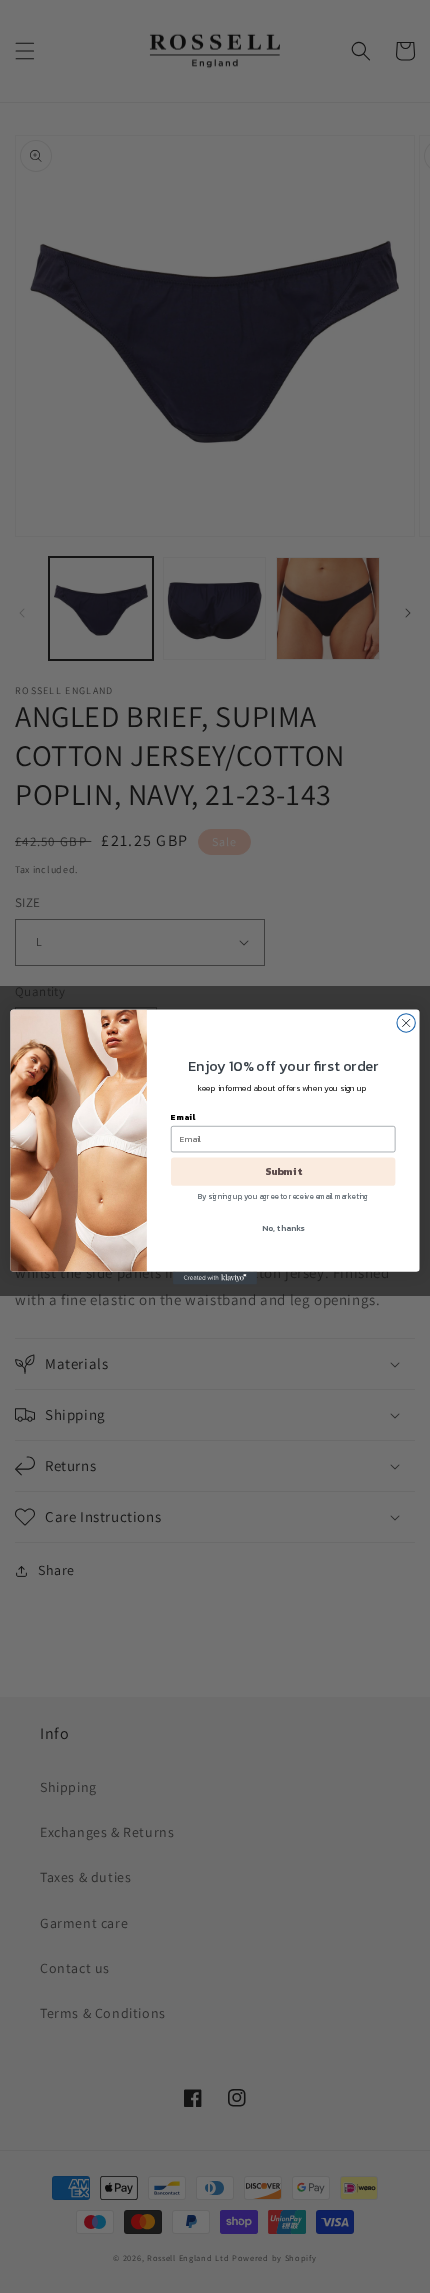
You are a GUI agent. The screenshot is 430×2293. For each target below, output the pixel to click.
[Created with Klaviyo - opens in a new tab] (215, 1277)
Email (183, 1116)
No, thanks (283, 1227)
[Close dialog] (406, 1022)
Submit (283, 1171)
